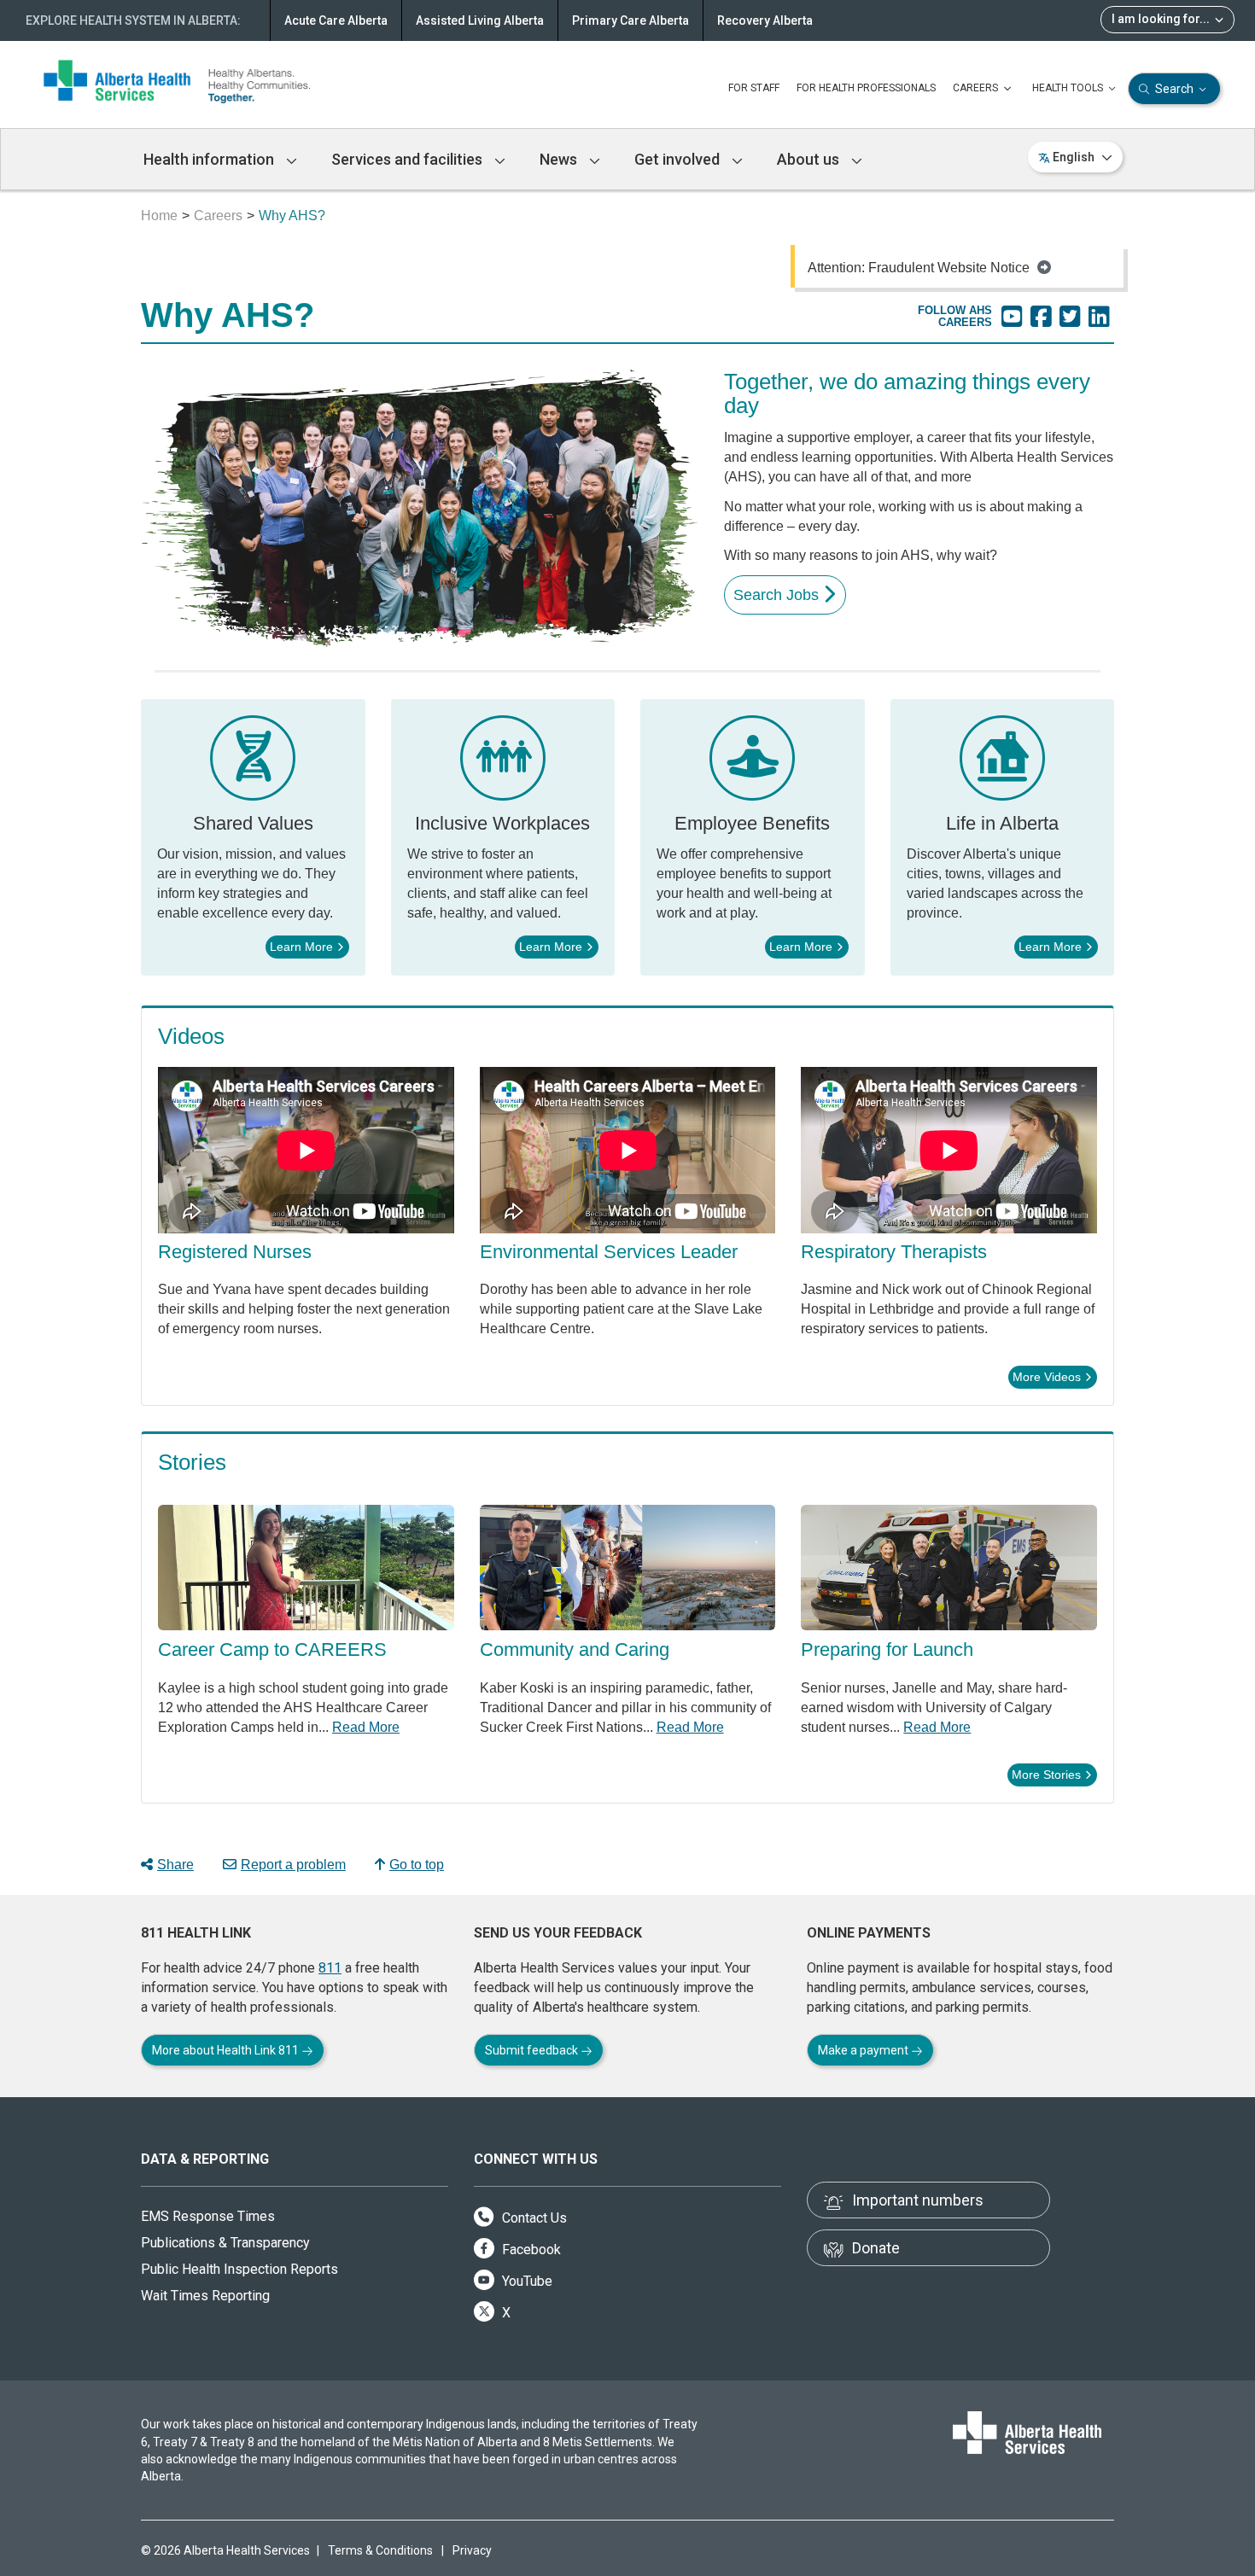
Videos (191, 1036)
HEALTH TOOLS (1069, 88)
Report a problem (293, 1865)
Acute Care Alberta (336, 20)
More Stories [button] (1046, 1775)
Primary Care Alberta (630, 20)
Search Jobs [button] (776, 595)
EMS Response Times (208, 2216)
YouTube (525, 2281)
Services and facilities (409, 159)
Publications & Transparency (225, 2243)
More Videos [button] (1047, 1377)
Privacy (472, 2550)
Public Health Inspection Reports (239, 2269)
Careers (218, 216)
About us (810, 159)
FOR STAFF (754, 88)
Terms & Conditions (380, 2550)
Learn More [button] (301, 947)
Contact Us (533, 2218)
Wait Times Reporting (205, 2296)
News (560, 159)
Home (159, 216)
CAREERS (977, 88)
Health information (210, 159)
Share (175, 1865)
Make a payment (864, 2050)
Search (1174, 89)
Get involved (679, 159)
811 (330, 1968)
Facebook (530, 2250)
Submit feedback (533, 2050)
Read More (366, 1727)
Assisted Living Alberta (480, 20)
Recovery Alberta (765, 20)
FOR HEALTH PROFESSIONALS (866, 88)
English (1074, 157)
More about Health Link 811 (227, 2050)
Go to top (417, 1865)
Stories (192, 1462)
